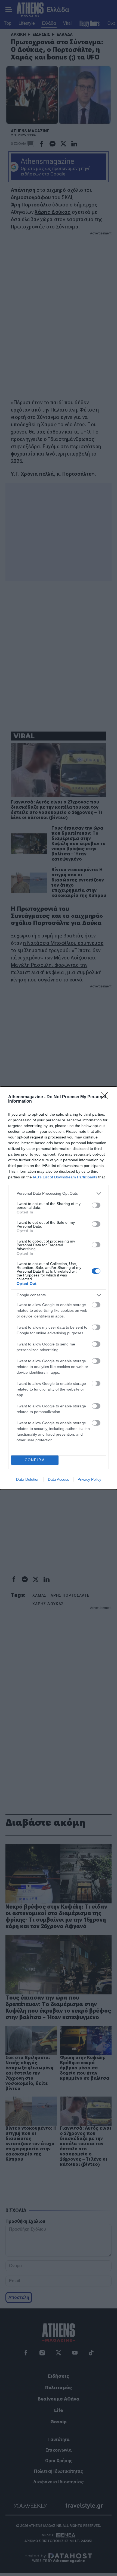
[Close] (106, 1097)
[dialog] (59, 1288)
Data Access (59, 1479)
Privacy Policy (89, 1479)
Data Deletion (28, 1479)
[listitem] (59, 1193)
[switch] (96, 1205)
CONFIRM (35, 1460)
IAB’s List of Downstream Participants (65, 1177)
